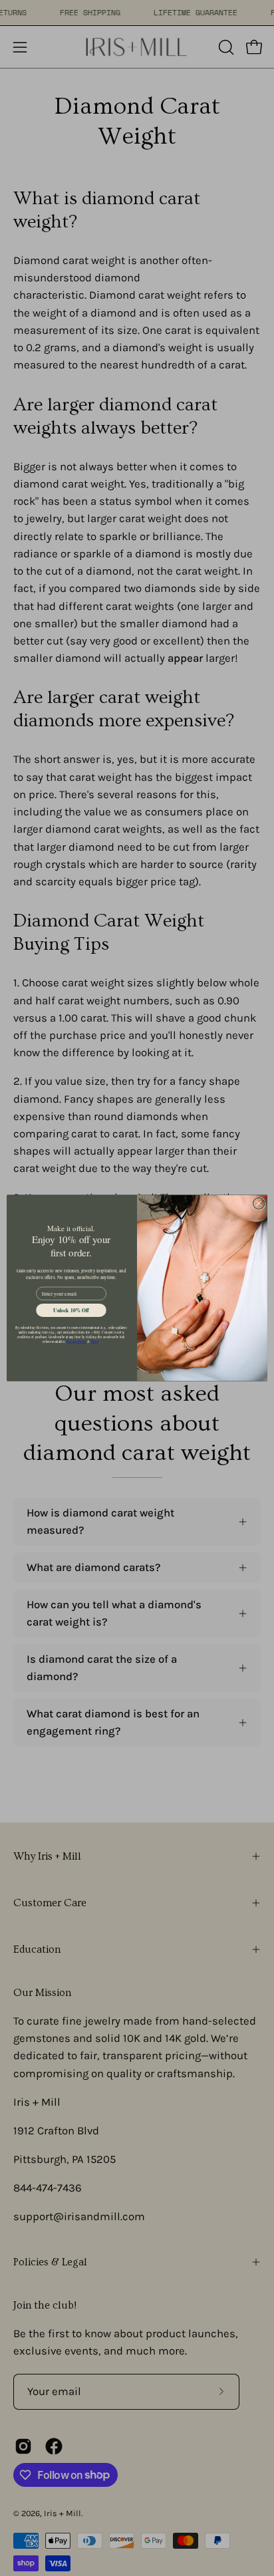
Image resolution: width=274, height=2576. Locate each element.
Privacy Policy (76, 1342)
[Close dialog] (259, 1204)
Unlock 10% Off (71, 1310)
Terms (95, 1342)
